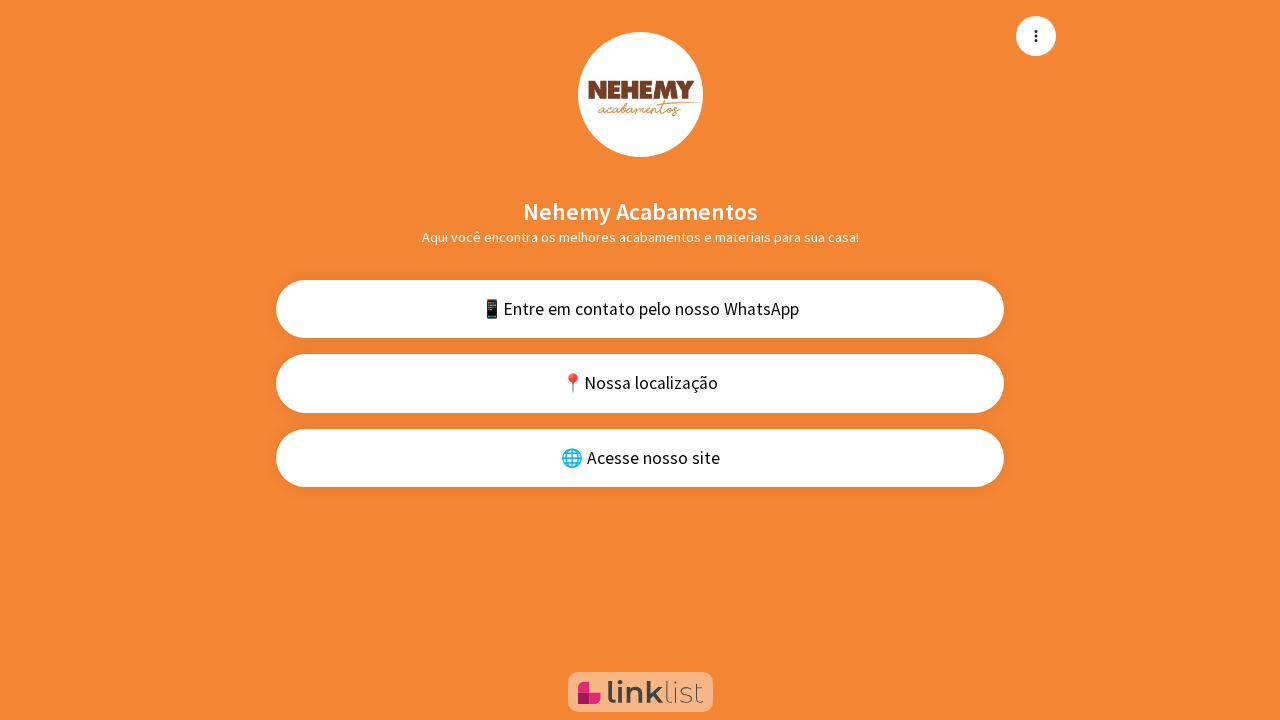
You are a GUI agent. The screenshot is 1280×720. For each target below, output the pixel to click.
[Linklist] (640, 692)
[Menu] (1036, 36)
